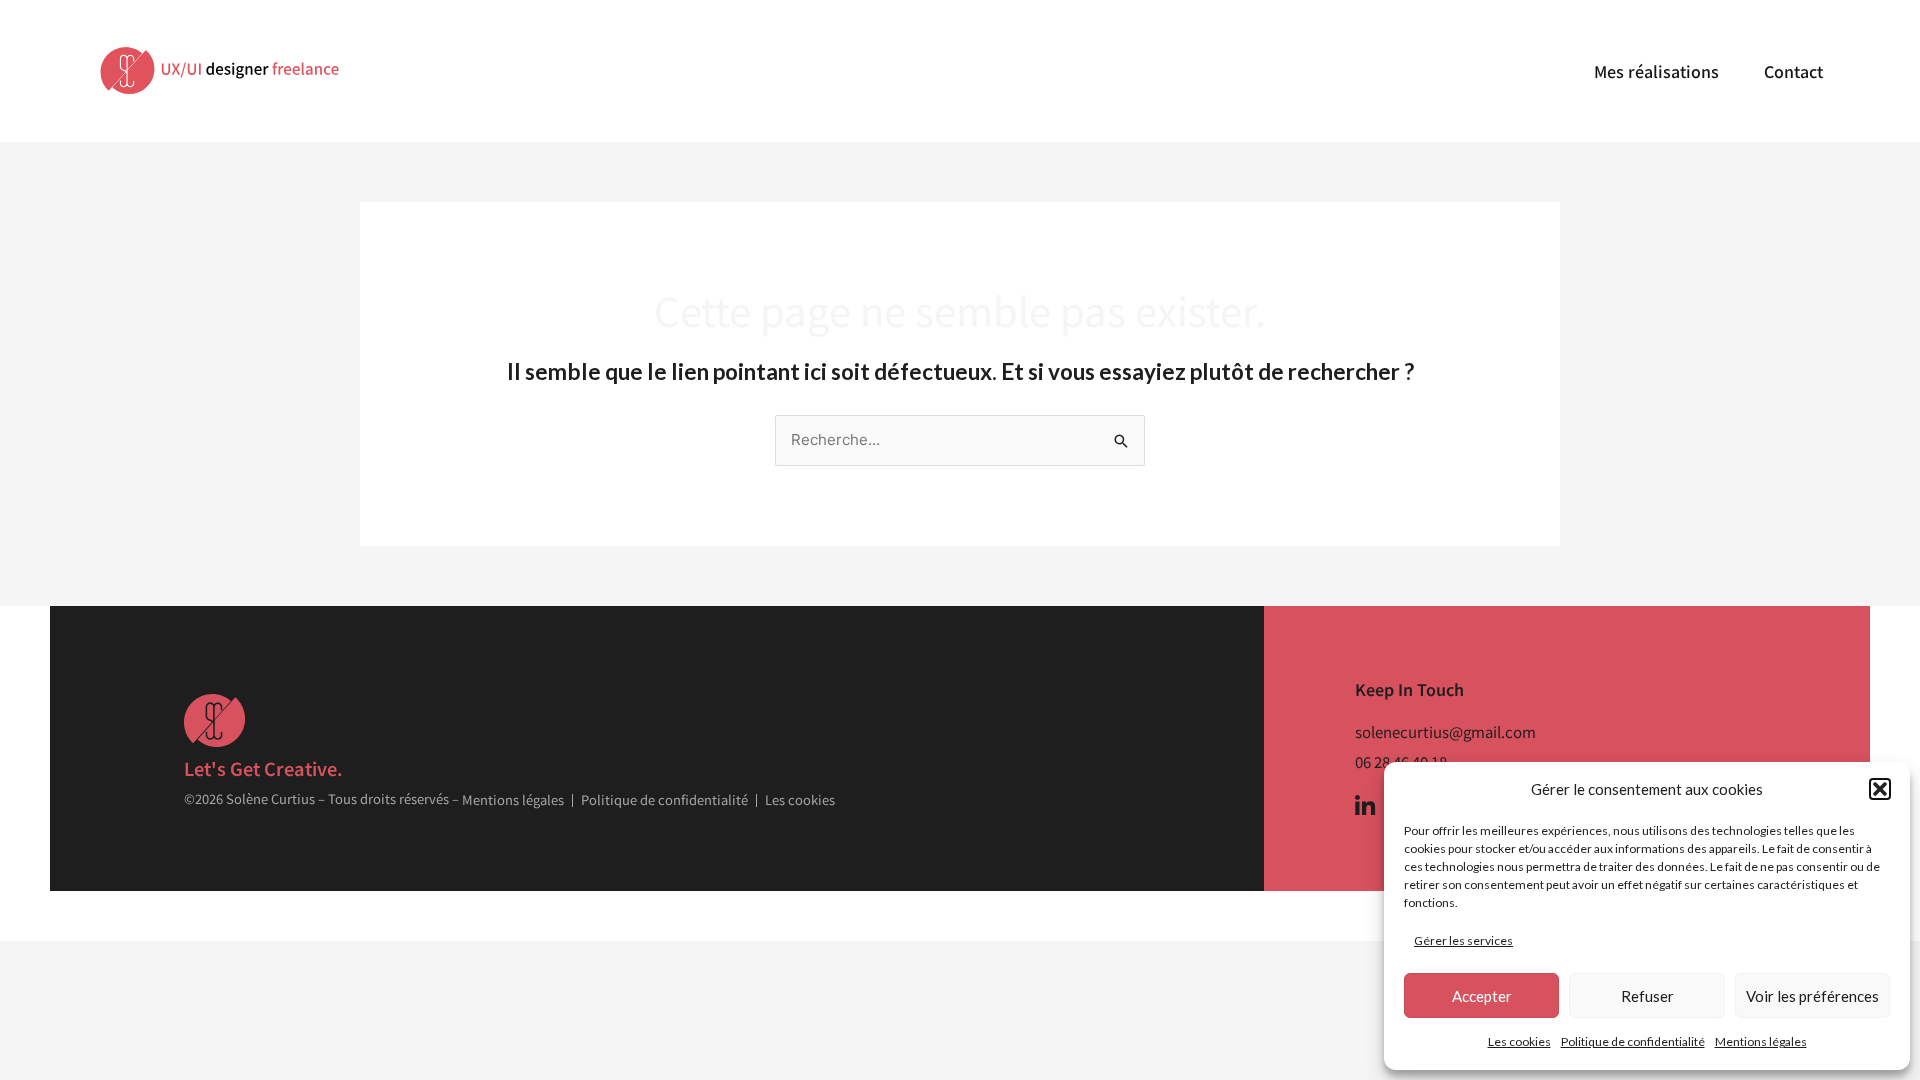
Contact (1793, 71)
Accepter (1482, 996)
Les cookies (1519, 1041)
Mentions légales (1761, 1041)
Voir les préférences (1812, 996)
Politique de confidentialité (1633, 1041)
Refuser (1647, 996)
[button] (1880, 789)
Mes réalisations (1656, 71)
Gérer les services (1463, 940)
